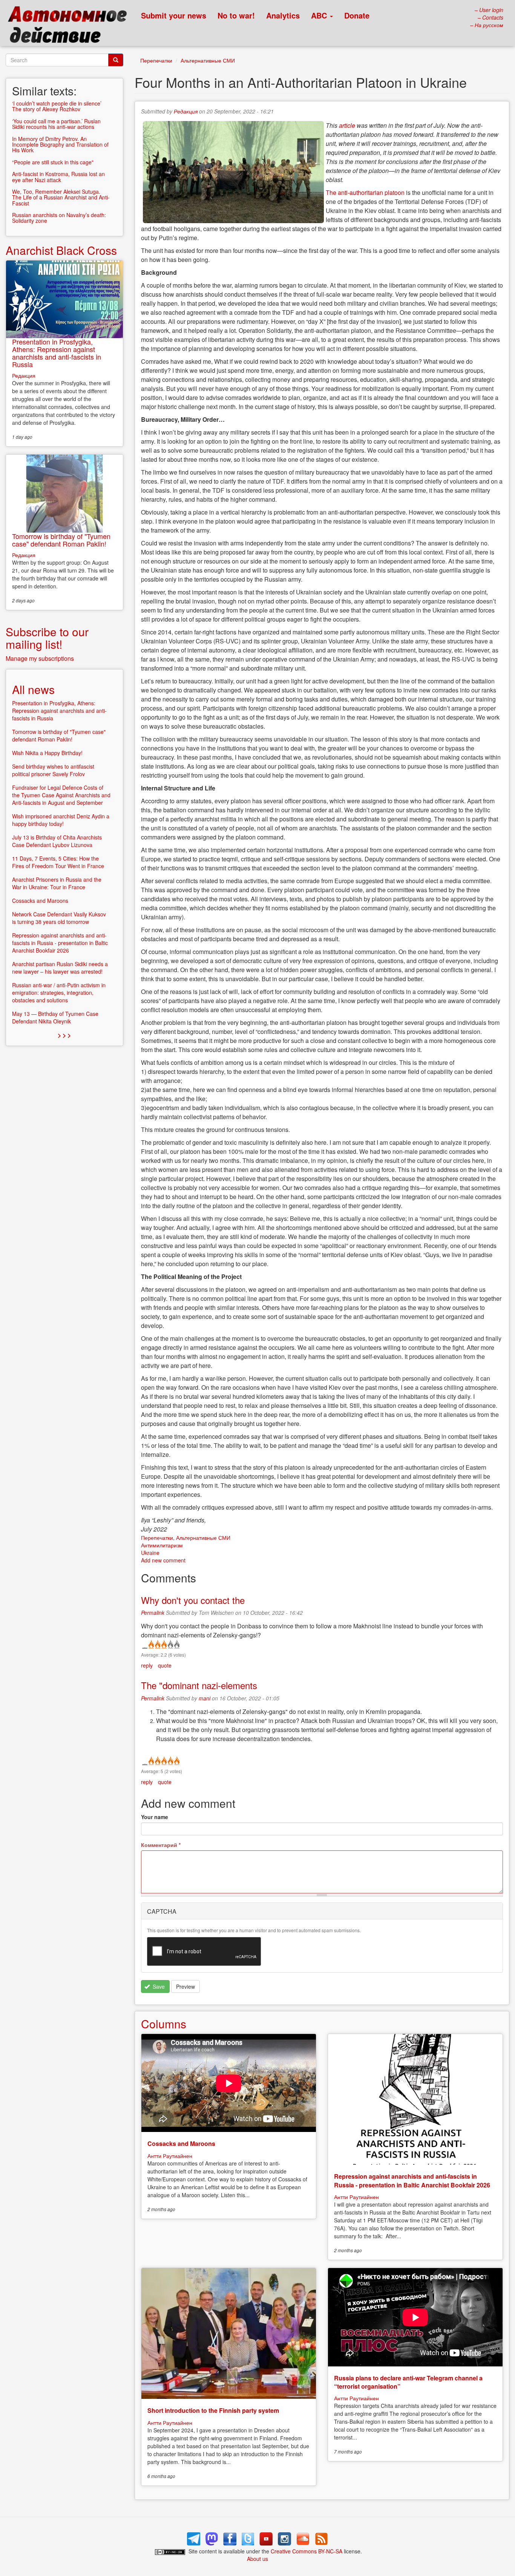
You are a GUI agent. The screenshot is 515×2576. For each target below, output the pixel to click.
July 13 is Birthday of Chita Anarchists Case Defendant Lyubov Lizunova (57, 841)
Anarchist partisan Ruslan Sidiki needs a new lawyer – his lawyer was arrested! (60, 968)
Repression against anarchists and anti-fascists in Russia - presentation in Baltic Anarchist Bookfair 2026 (412, 2180)
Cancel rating (144, 1645)
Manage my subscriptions (40, 658)
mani (205, 1698)
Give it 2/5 (157, 1645)
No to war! (236, 15)
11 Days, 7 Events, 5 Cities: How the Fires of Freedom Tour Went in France (58, 862)
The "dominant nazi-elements (199, 1685)
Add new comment (163, 1560)
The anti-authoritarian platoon (365, 192)
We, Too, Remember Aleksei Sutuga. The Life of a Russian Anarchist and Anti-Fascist (61, 197)
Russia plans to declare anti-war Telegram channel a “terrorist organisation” (408, 2382)
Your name (155, 1817)
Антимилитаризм (162, 1545)
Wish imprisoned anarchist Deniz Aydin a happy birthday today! (61, 820)
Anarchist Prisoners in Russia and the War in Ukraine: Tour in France (57, 883)
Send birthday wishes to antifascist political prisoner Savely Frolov (53, 770)
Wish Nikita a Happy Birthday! (47, 753)
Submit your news (174, 15)
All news (33, 689)
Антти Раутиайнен (170, 2156)
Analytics (283, 15)
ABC (320, 15)
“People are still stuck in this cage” (53, 162)
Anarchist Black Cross (61, 250)
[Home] (71, 26)
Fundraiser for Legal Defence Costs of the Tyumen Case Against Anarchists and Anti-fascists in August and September (61, 795)
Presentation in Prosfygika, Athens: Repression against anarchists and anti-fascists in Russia (57, 353)
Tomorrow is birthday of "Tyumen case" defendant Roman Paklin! (61, 540)
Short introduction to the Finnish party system (213, 2410)
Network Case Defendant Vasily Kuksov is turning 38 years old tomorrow (59, 918)
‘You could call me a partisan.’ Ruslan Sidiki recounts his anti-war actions (56, 124)
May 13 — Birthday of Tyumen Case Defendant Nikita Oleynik (55, 1017)
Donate (357, 15)
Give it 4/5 (170, 1645)
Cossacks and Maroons (181, 2143)
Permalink (153, 1613)
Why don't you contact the (193, 1600)
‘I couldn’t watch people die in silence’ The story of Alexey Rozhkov (57, 106)
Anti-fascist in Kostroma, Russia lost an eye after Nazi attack (58, 177)
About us (257, 2559)
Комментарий (161, 1845)
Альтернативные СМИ (208, 60)
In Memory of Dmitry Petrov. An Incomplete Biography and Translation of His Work (60, 145)
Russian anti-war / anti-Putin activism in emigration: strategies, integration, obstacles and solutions (59, 992)
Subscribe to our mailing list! (47, 638)
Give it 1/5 (151, 1645)
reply (147, 1665)
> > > (64, 1035)
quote (165, 1665)
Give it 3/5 (163, 1645)
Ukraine (150, 1553)
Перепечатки (156, 60)
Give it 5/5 (176, 1645)
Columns (164, 2024)
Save (158, 1986)
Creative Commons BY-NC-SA (307, 2551)
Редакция (186, 111)
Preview (185, 1986)
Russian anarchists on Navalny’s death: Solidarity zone (59, 218)
